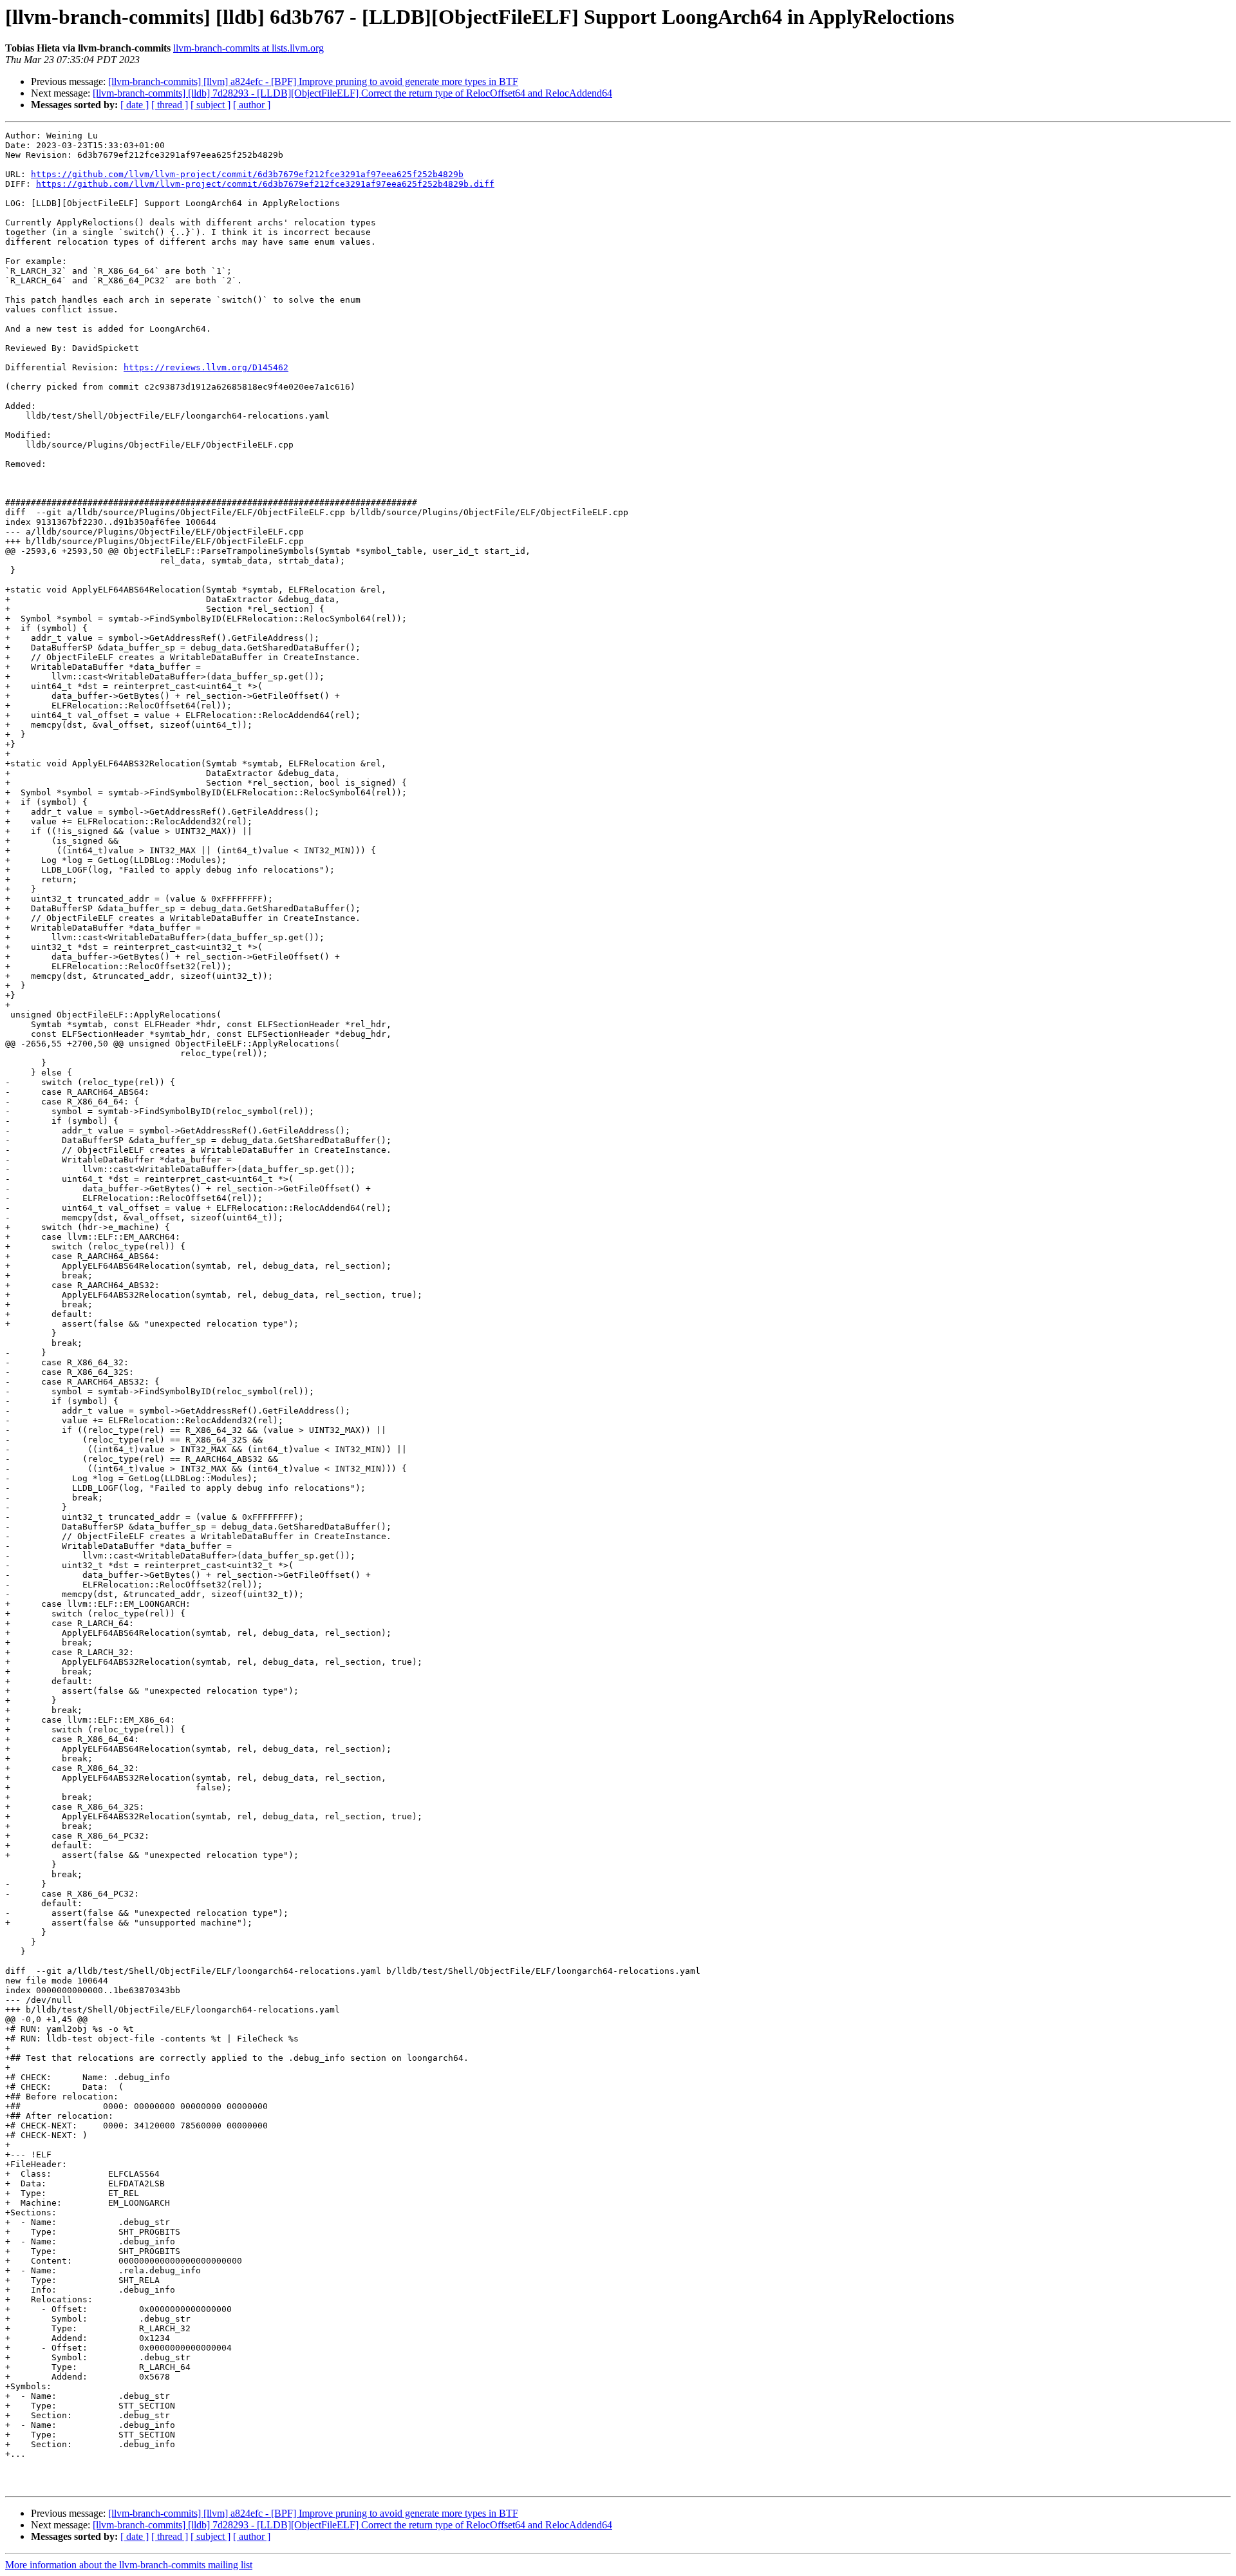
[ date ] (135, 105)
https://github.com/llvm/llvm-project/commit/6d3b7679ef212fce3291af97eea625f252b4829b (247, 174)
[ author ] (252, 105)
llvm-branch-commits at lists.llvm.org (248, 48)
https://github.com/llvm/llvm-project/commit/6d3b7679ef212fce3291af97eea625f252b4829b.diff (265, 184)
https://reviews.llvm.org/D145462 (206, 367)
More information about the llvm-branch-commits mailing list (129, 2565)
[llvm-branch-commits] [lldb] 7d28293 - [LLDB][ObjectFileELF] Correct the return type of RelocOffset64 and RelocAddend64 (352, 93)
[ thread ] (170, 105)
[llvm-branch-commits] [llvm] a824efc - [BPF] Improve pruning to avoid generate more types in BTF (313, 81)
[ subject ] (211, 105)
